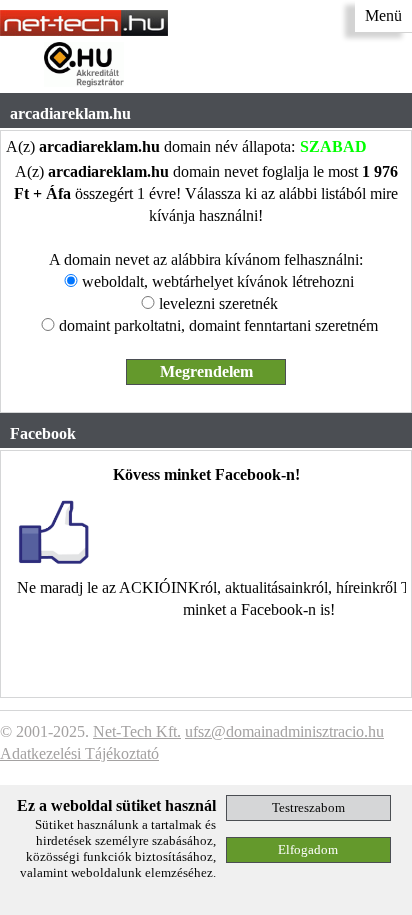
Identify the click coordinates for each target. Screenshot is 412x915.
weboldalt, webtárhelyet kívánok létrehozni (218, 281)
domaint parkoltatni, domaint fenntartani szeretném (218, 325)
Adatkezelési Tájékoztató (79, 753)
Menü (383, 15)
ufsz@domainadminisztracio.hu (284, 731)
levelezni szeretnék (218, 303)
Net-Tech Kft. (137, 731)
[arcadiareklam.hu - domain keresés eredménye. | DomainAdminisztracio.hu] (84, 30)
